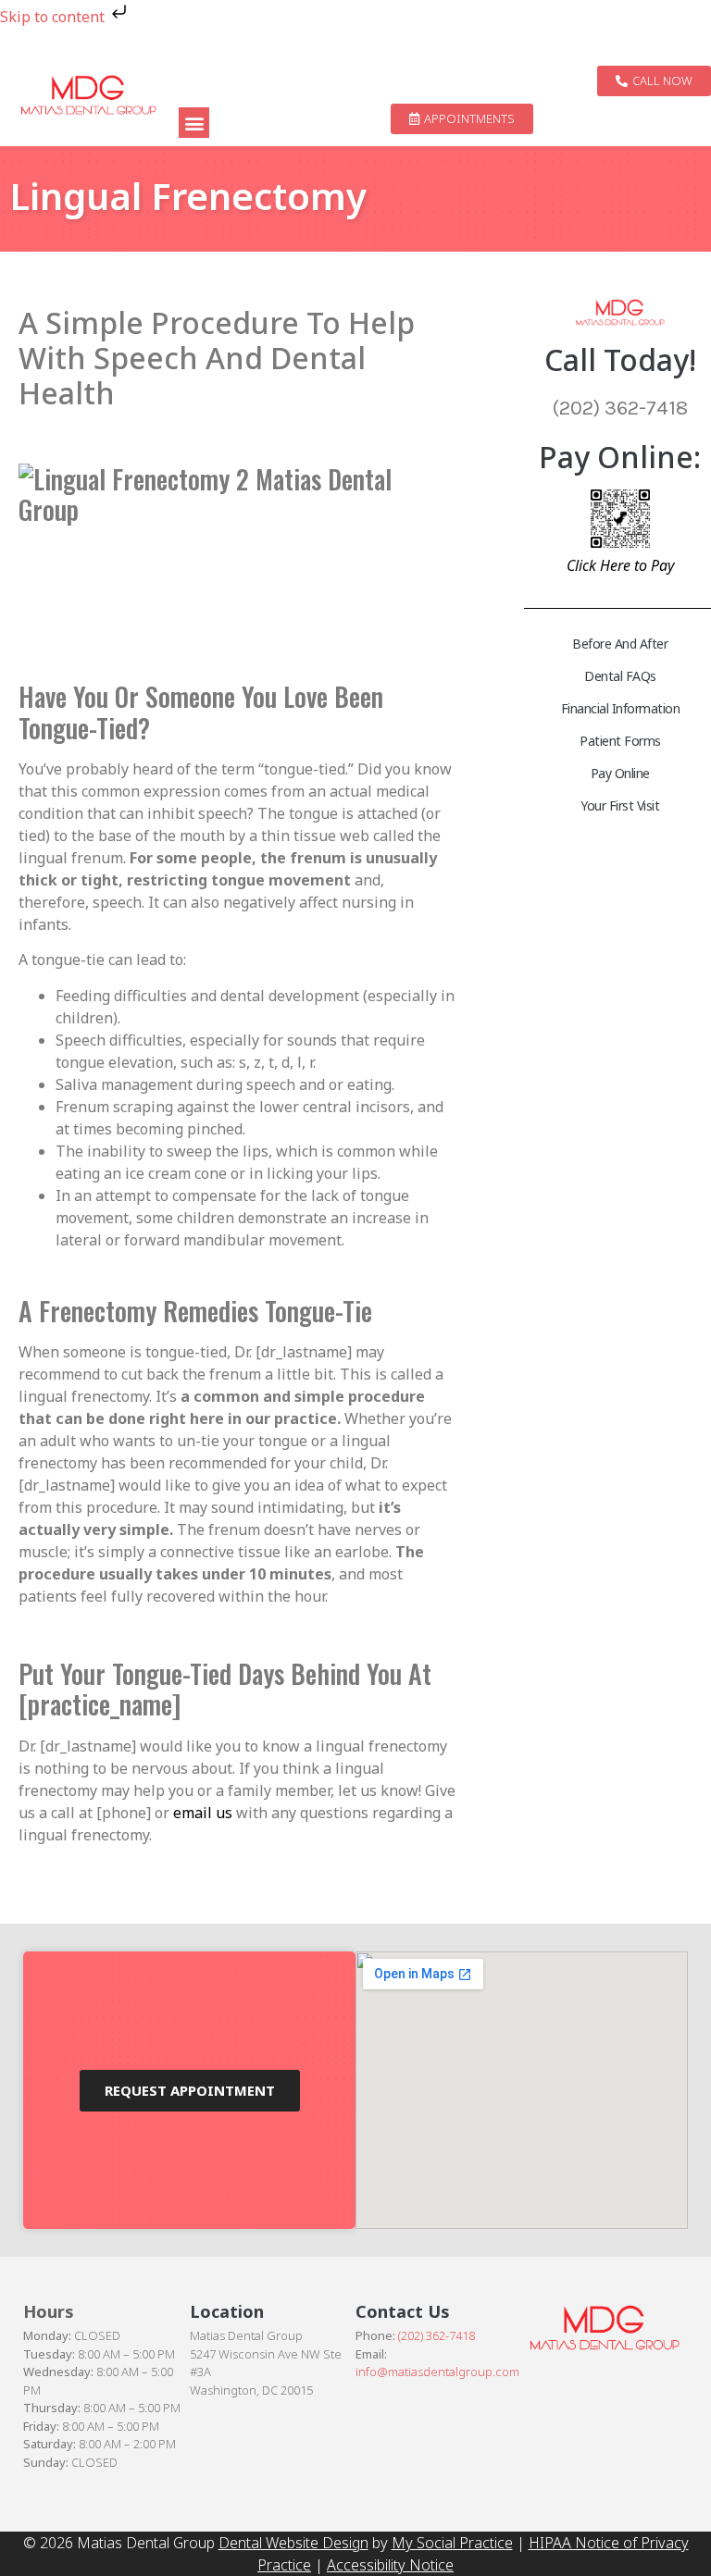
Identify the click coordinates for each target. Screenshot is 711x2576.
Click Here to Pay (620, 565)
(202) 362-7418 (437, 2335)
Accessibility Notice (390, 2565)
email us (203, 1813)
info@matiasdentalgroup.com (437, 2372)
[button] (194, 123)
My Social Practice (452, 2543)
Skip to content (54, 17)
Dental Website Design (293, 2543)
